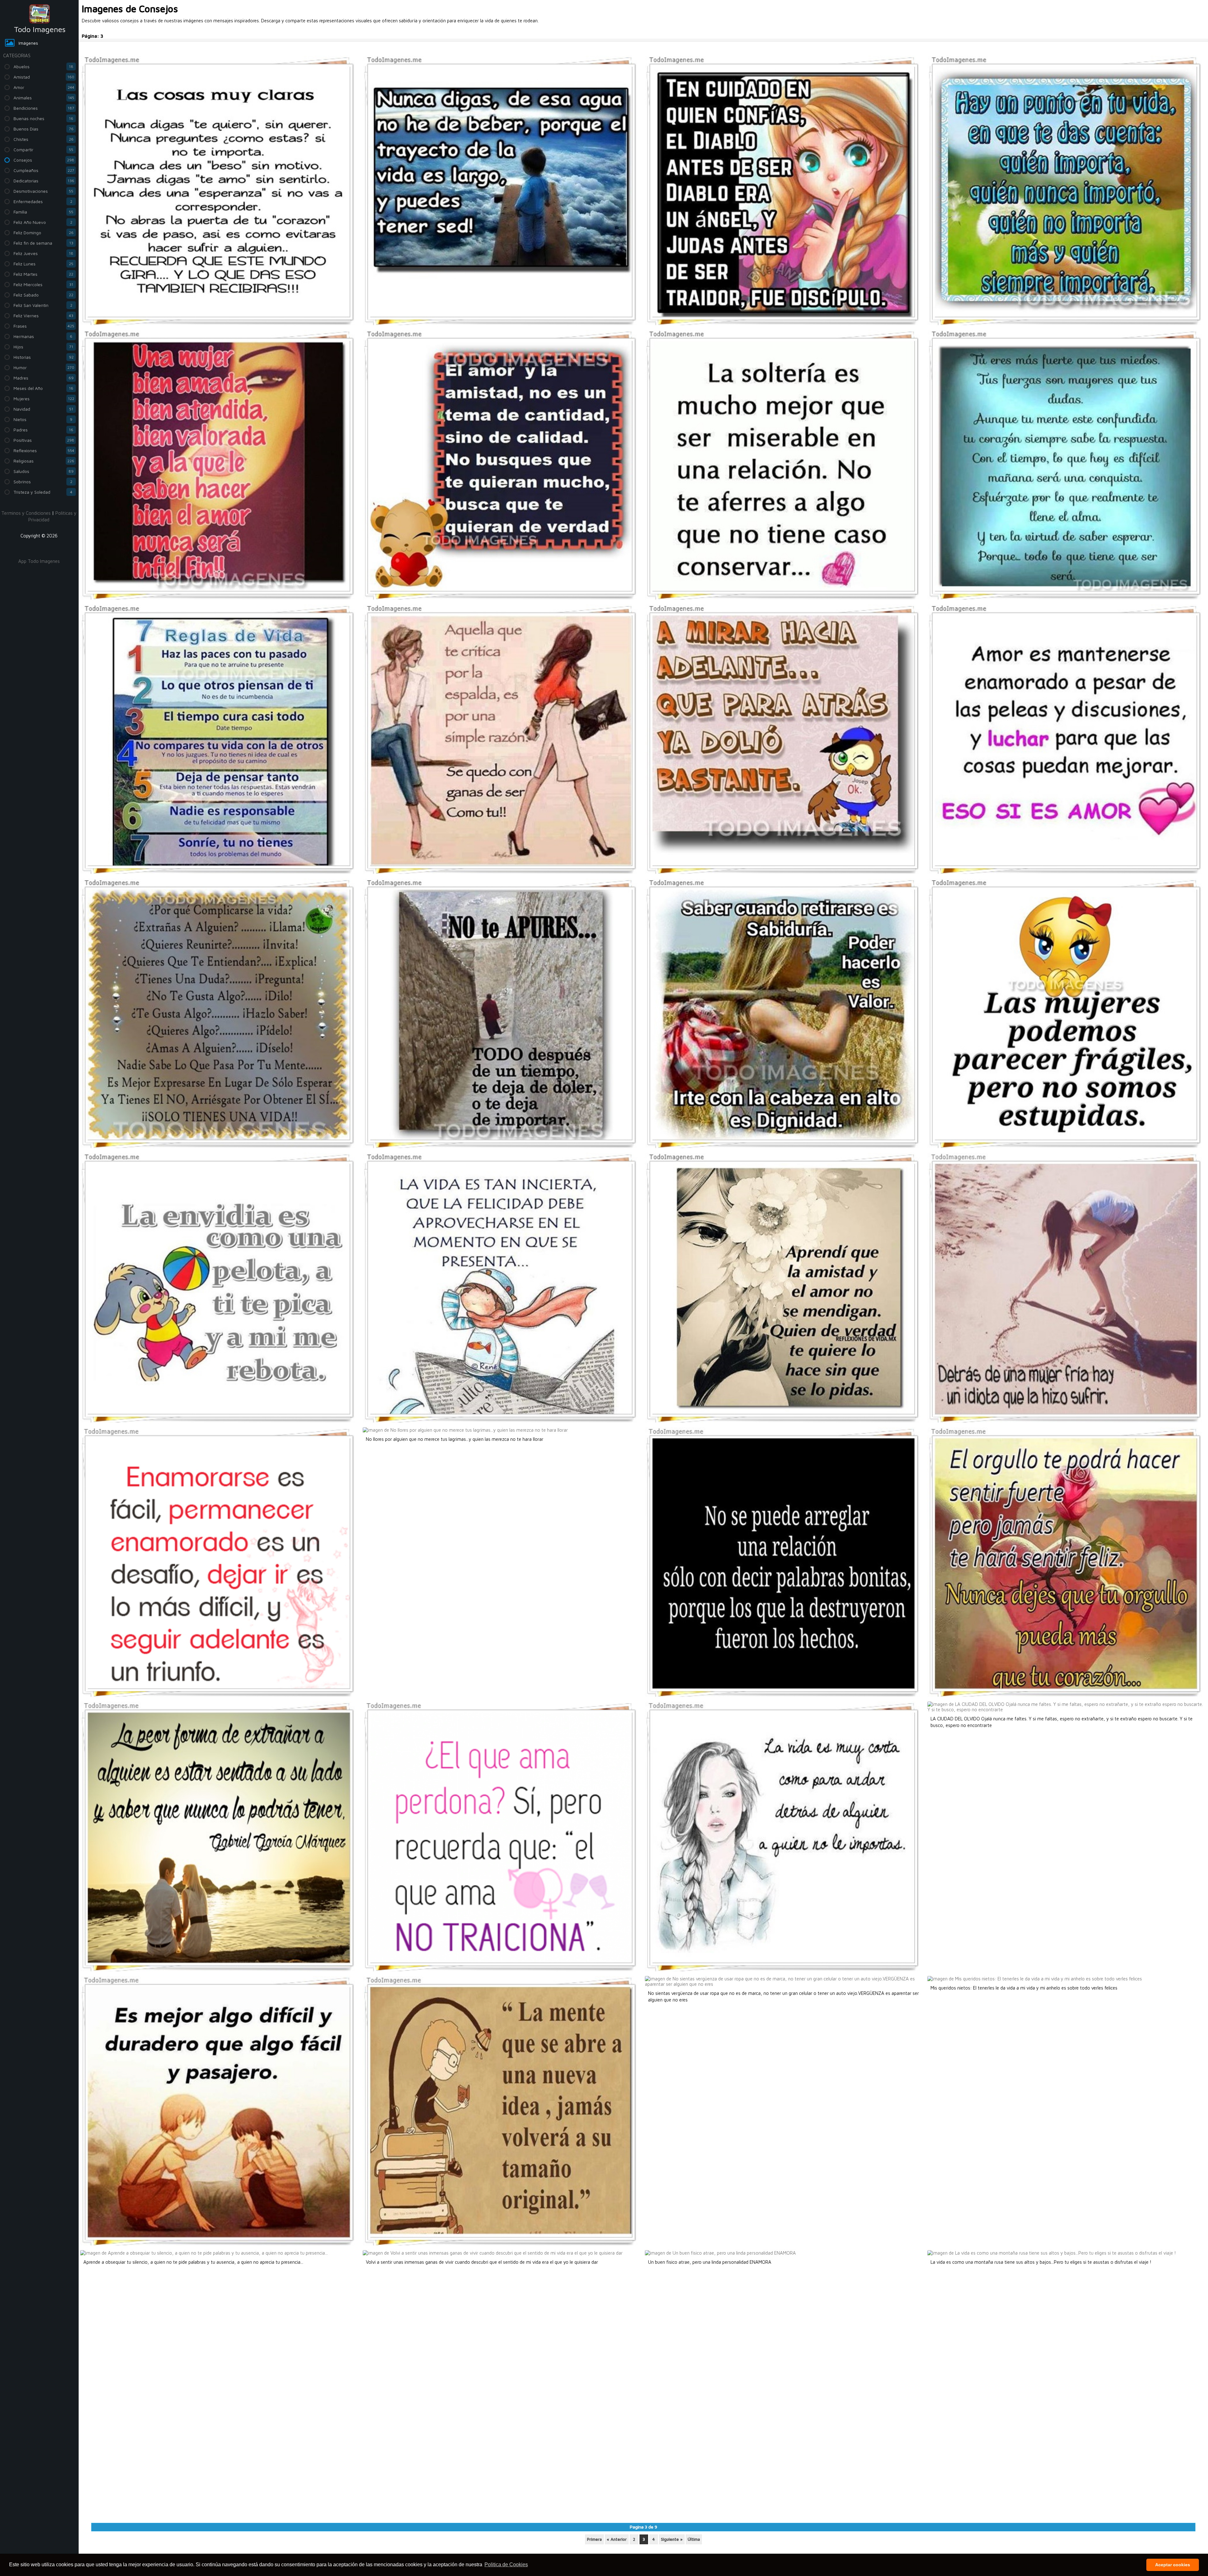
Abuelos (43, 67)
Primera (594, 2539)
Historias (44, 357)
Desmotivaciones (43, 191)
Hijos (43, 347)
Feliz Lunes (43, 264)
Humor (44, 367)
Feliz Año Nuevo (43, 222)
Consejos (44, 160)
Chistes (44, 139)
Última (694, 2539)
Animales (44, 98)
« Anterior (617, 2539)
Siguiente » (672, 2539)
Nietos (43, 419)
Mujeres (44, 399)
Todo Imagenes (40, 29)
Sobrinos (43, 482)
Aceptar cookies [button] (1173, 2565)
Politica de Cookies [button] (506, 2565)
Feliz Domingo (44, 233)
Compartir (43, 150)
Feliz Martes (43, 274)
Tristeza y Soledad (43, 492)
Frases (44, 326)
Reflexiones (44, 450)
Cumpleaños (44, 170)
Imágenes (28, 43)
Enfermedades (43, 201)
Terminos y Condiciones (26, 513)
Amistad (44, 77)
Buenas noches (43, 118)
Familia (43, 212)
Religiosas (44, 461)
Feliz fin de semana (43, 243)
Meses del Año (43, 388)
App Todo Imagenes (39, 561)
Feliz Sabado (43, 295)
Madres (44, 378)
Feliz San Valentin (43, 305)
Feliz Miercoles (43, 284)
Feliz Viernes (43, 316)
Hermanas (43, 336)
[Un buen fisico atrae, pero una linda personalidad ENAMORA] (720, 2253)
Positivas (44, 440)
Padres (43, 430)
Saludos (44, 471)
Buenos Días (44, 129)
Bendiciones (44, 108)
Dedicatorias (44, 181)
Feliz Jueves (43, 253)
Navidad (43, 409)
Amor (44, 87)
